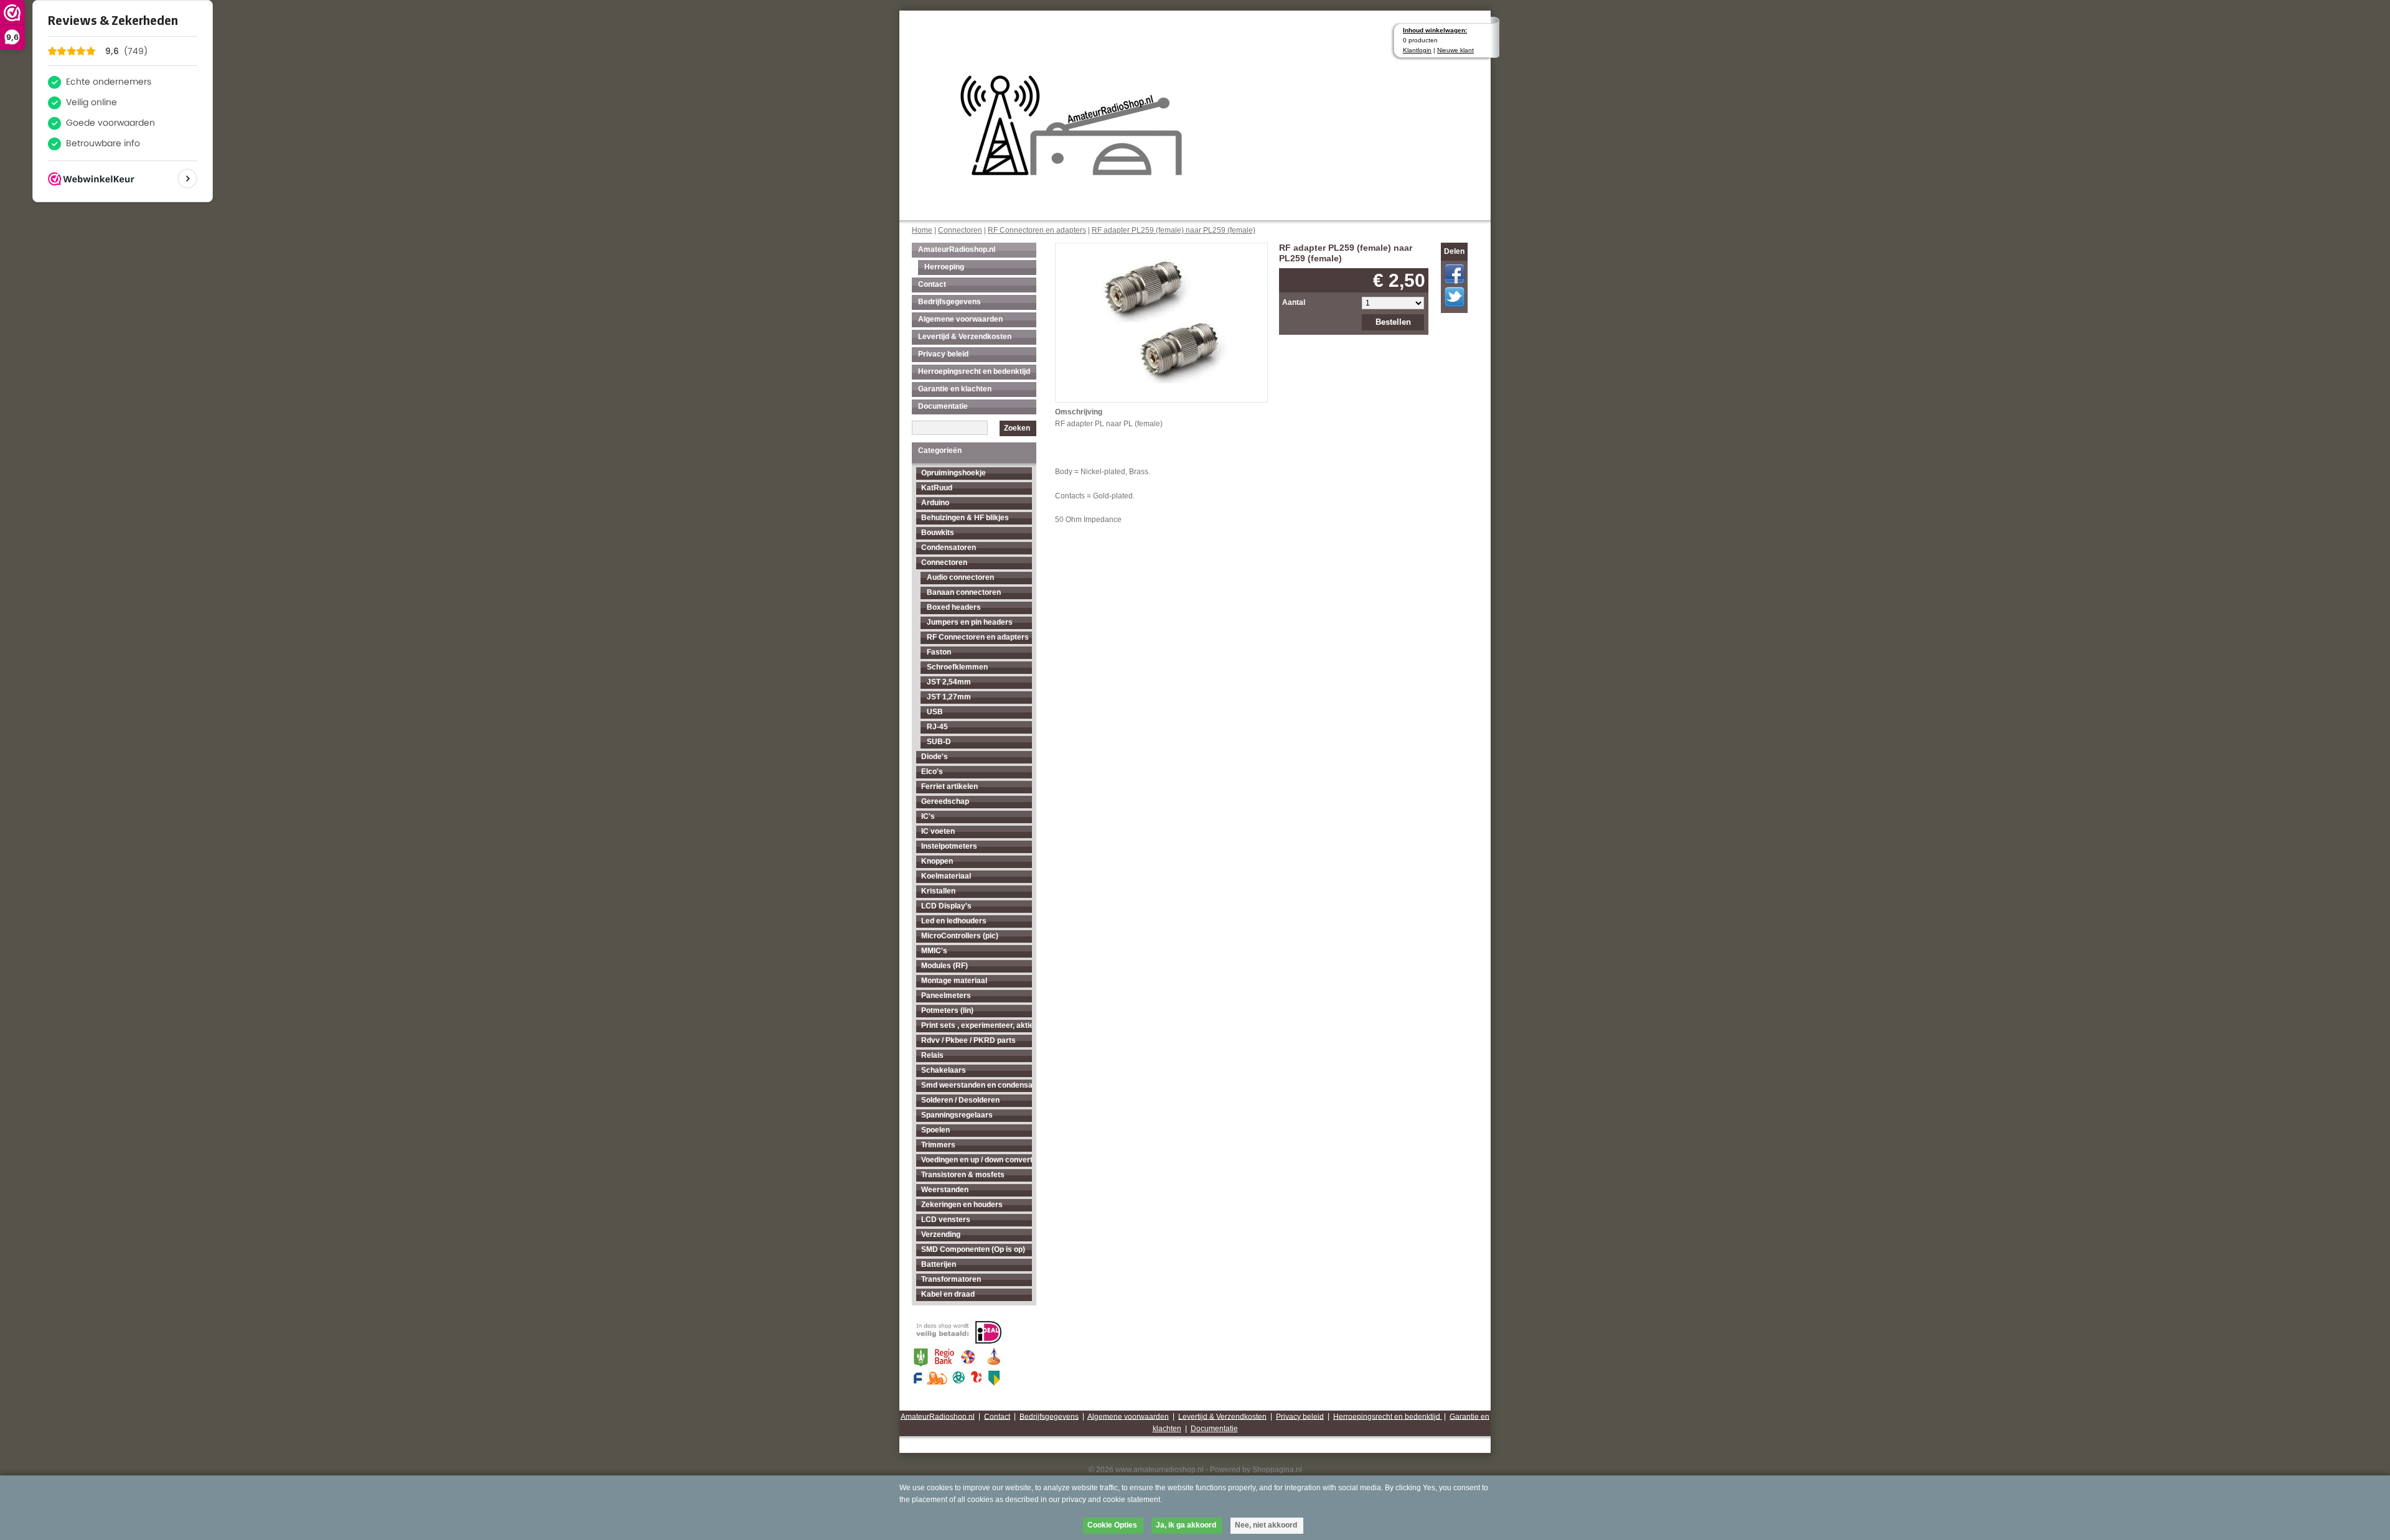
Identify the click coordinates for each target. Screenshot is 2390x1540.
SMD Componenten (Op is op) (973, 1249)
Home (922, 230)
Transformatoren (951, 1279)
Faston (939, 652)
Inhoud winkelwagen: (1435, 30)
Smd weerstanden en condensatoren (977, 1085)
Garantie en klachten (955, 389)
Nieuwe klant (1455, 50)
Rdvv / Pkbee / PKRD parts (968, 1040)
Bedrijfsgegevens (949, 302)
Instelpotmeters (949, 846)
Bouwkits (938, 533)
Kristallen (938, 891)
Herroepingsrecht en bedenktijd (974, 371)
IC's (928, 816)
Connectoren (960, 230)
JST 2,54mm (949, 682)
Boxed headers (954, 607)
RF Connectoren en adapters (1037, 230)
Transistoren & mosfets (963, 1175)
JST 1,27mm (949, 697)
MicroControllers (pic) (960, 936)
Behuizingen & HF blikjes (965, 518)
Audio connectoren (960, 577)
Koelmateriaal (946, 876)
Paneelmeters (946, 996)
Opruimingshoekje (954, 473)
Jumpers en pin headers (970, 622)
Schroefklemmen (957, 667)
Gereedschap (945, 801)
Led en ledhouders (954, 921)
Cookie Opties (1112, 1525)
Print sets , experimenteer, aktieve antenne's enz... (977, 1025)
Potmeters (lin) (947, 1010)
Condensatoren (949, 548)
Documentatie (943, 406)
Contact (932, 284)
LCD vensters (946, 1220)
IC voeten (938, 831)
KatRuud (937, 488)
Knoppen (937, 861)
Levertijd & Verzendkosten (965, 337)
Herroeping (944, 267)
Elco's (932, 772)
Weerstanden (945, 1190)
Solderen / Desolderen (960, 1100)
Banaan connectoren (964, 592)
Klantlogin (1417, 50)
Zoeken (1017, 428)
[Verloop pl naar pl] (1162, 312)
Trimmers (938, 1145)
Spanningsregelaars (957, 1115)
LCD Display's (946, 906)
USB (935, 712)
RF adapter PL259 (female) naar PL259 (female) (1174, 230)
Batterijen (939, 1264)
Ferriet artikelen (949, 786)
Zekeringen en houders (962, 1205)
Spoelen (935, 1130)
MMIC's (934, 951)
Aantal (1294, 302)
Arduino (935, 503)
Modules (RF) (944, 966)
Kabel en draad (948, 1294)
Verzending (941, 1234)
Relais (932, 1055)
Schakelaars (944, 1070)
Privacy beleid (943, 354)
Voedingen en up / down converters (977, 1160)
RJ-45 (937, 727)
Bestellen (1393, 322)
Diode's (935, 757)
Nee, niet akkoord (1266, 1525)
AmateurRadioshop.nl (957, 250)
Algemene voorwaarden (960, 319)
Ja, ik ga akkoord (1186, 1525)
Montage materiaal (954, 981)
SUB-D (939, 742)
